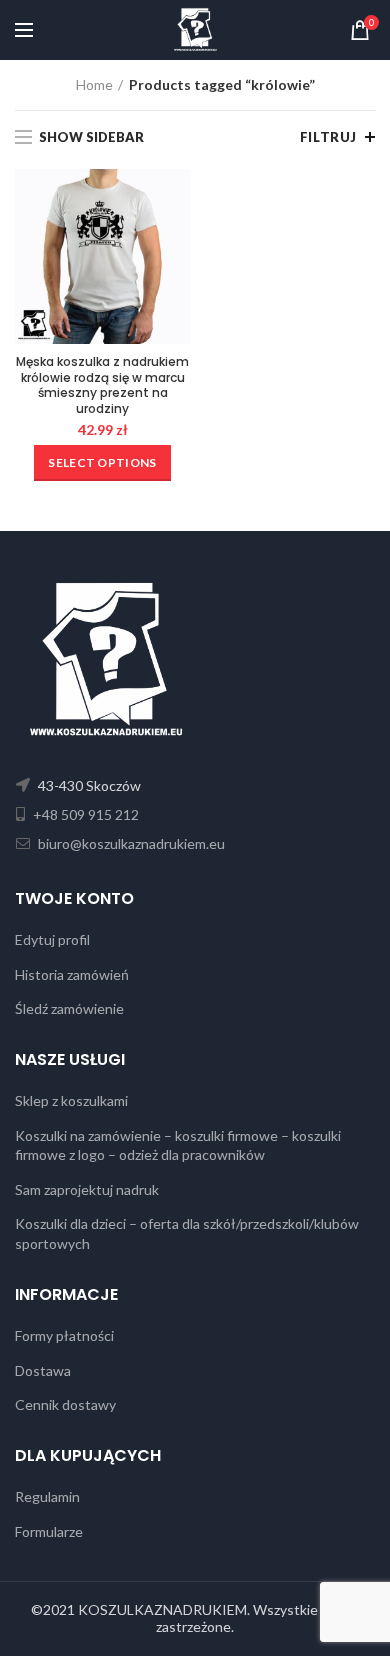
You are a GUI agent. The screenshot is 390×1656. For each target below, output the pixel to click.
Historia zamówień (72, 974)
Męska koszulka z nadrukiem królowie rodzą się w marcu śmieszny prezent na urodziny (102, 385)
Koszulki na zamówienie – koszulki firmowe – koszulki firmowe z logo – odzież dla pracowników (178, 1145)
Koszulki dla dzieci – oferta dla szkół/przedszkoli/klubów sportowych (187, 1233)
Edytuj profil (52, 939)
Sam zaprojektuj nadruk (87, 1189)
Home (94, 84)
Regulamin (47, 1496)
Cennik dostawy (65, 1404)
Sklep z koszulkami (71, 1100)
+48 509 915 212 (84, 814)
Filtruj (328, 137)
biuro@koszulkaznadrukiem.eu (130, 843)
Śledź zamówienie (69, 1008)
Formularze (49, 1531)
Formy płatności (64, 1335)
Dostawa (43, 1370)
